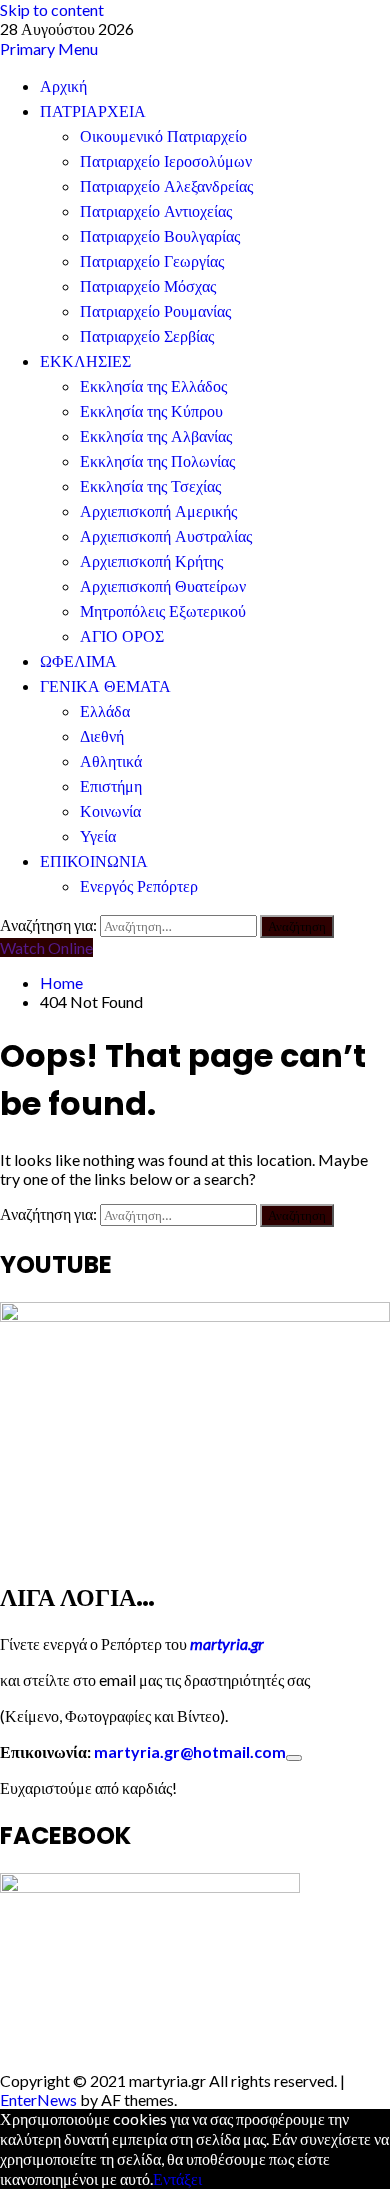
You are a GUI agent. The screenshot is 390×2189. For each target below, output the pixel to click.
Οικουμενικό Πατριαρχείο (163, 136)
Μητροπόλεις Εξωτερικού (163, 611)
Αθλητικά (111, 761)
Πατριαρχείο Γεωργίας (152, 261)
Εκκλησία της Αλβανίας (156, 436)
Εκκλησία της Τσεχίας (150, 486)
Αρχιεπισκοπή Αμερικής (158, 511)
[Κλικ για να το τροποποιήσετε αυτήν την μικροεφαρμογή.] (294, 1758)
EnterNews (38, 2099)
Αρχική (63, 86)
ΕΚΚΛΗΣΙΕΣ (85, 361)
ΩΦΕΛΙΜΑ (78, 661)
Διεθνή (102, 736)
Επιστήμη (111, 786)
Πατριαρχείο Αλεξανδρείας (166, 186)
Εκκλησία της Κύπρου (151, 411)
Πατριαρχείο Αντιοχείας (156, 211)
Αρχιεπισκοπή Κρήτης (151, 561)
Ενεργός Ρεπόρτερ (139, 886)
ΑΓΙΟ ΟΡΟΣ (122, 636)
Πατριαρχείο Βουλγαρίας (160, 236)
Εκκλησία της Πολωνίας (157, 461)
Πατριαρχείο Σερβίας (147, 336)
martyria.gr (225, 1643)
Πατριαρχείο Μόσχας (148, 286)
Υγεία (98, 836)
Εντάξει (177, 2178)
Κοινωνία (110, 811)
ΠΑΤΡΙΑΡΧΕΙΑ (93, 111)
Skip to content (52, 9)
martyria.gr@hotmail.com (190, 1751)
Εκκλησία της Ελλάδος (153, 386)
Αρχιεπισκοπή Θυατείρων (163, 586)
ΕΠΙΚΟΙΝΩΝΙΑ (94, 861)
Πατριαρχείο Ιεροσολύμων (166, 161)
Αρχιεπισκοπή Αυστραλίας (166, 536)
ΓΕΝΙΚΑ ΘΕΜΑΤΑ (105, 686)
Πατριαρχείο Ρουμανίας (155, 311)
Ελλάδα (105, 711)
